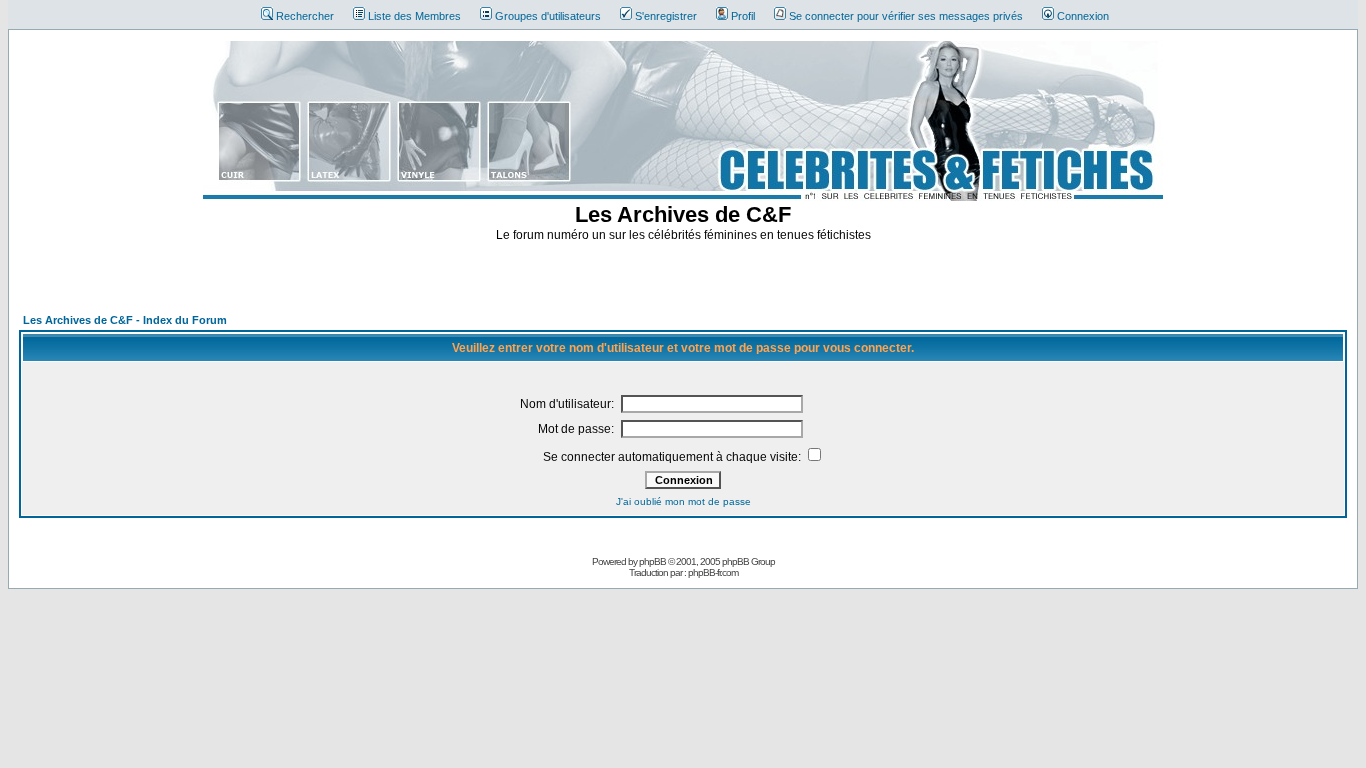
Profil (743, 16)
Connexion (1083, 16)
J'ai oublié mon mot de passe (683, 501)
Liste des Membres (414, 16)
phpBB (652, 561)
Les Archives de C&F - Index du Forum (125, 320)
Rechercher (305, 16)
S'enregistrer (666, 16)
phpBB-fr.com (713, 572)
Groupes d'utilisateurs (548, 16)
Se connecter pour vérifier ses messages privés (906, 16)
